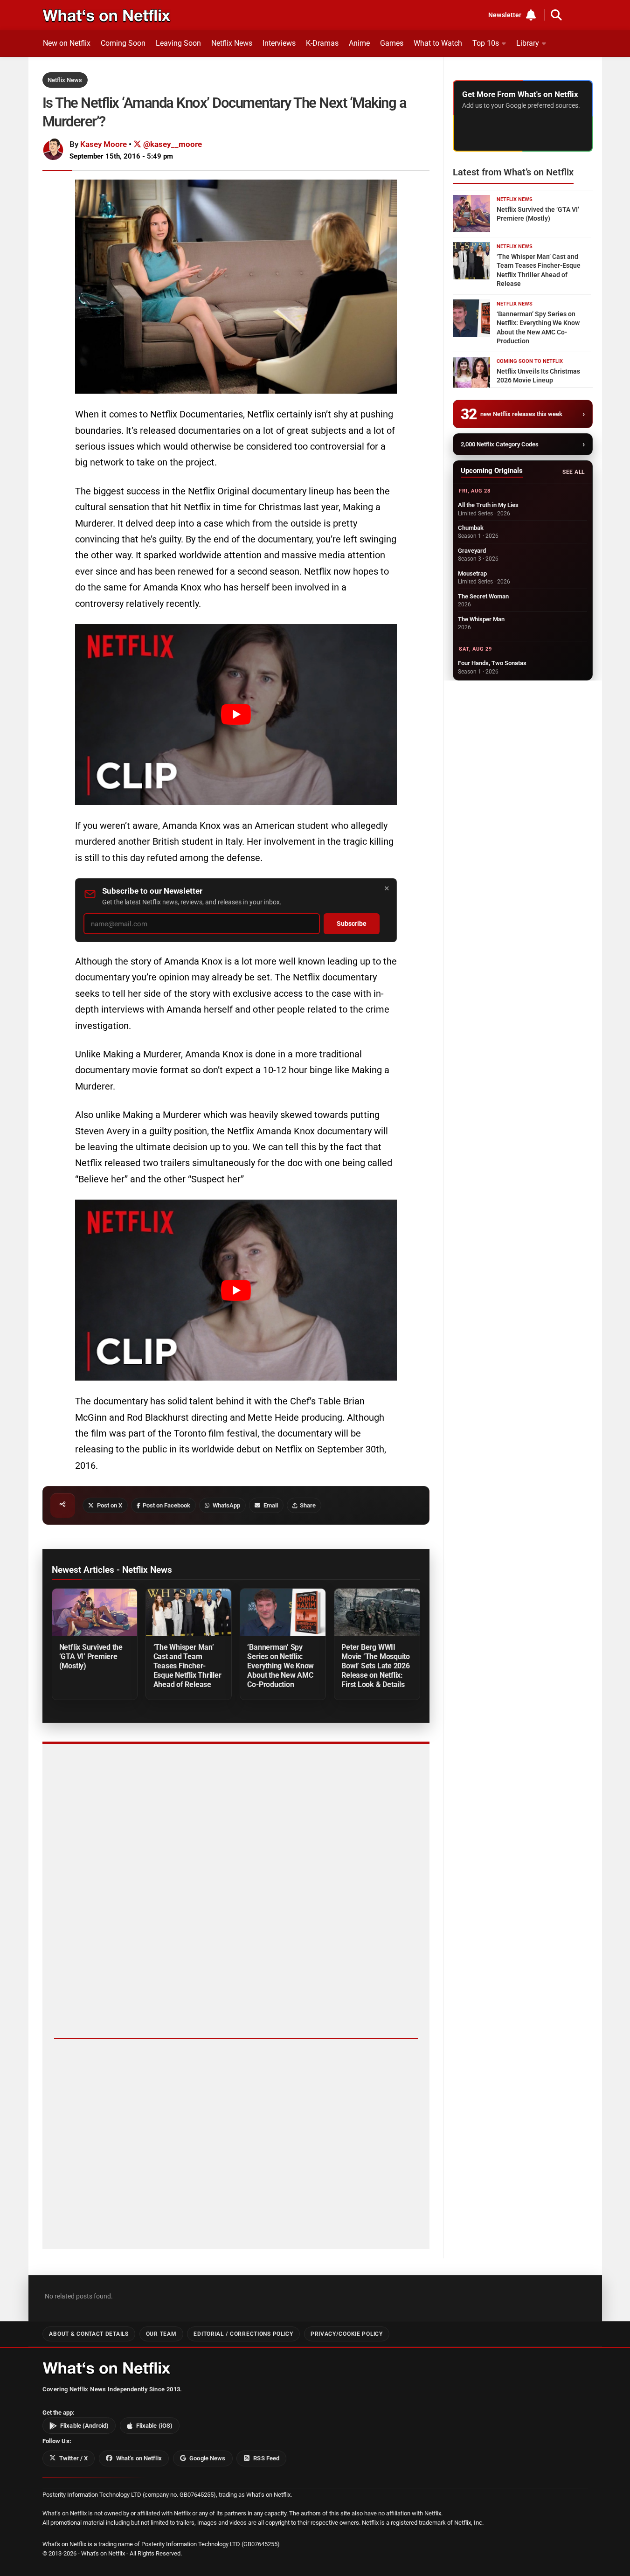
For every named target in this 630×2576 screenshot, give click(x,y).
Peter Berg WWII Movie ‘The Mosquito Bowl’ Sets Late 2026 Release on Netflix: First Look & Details (376, 1666)
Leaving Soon (178, 43)
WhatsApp (226, 1505)
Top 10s (486, 43)
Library (528, 43)
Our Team (161, 2334)
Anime (359, 43)
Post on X (110, 1505)
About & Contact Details (89, 2334)
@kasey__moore (172, 144)
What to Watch (438, 43)
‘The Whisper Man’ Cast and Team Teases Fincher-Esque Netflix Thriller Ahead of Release (187, 1666)
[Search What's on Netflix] (556, 15)
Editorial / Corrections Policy (243, 2334)
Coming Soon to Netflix (530, 361)
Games (392, 43)
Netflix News (232, 43)
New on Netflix (67, 43)
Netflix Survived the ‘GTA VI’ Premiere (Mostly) (91, 1656)
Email (271, 1505)
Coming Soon (123, 43)
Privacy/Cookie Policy (347, 2334)
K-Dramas (322, 43)
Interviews (279, 43)
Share (308, 1505)
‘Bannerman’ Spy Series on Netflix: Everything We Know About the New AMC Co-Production (280, 1666)
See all (573, 472)
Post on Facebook (166, 1505)
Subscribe (352, 924)
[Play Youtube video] (236, 715)
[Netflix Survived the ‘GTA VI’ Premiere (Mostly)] (95, 1613)
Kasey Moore (104, 144)
